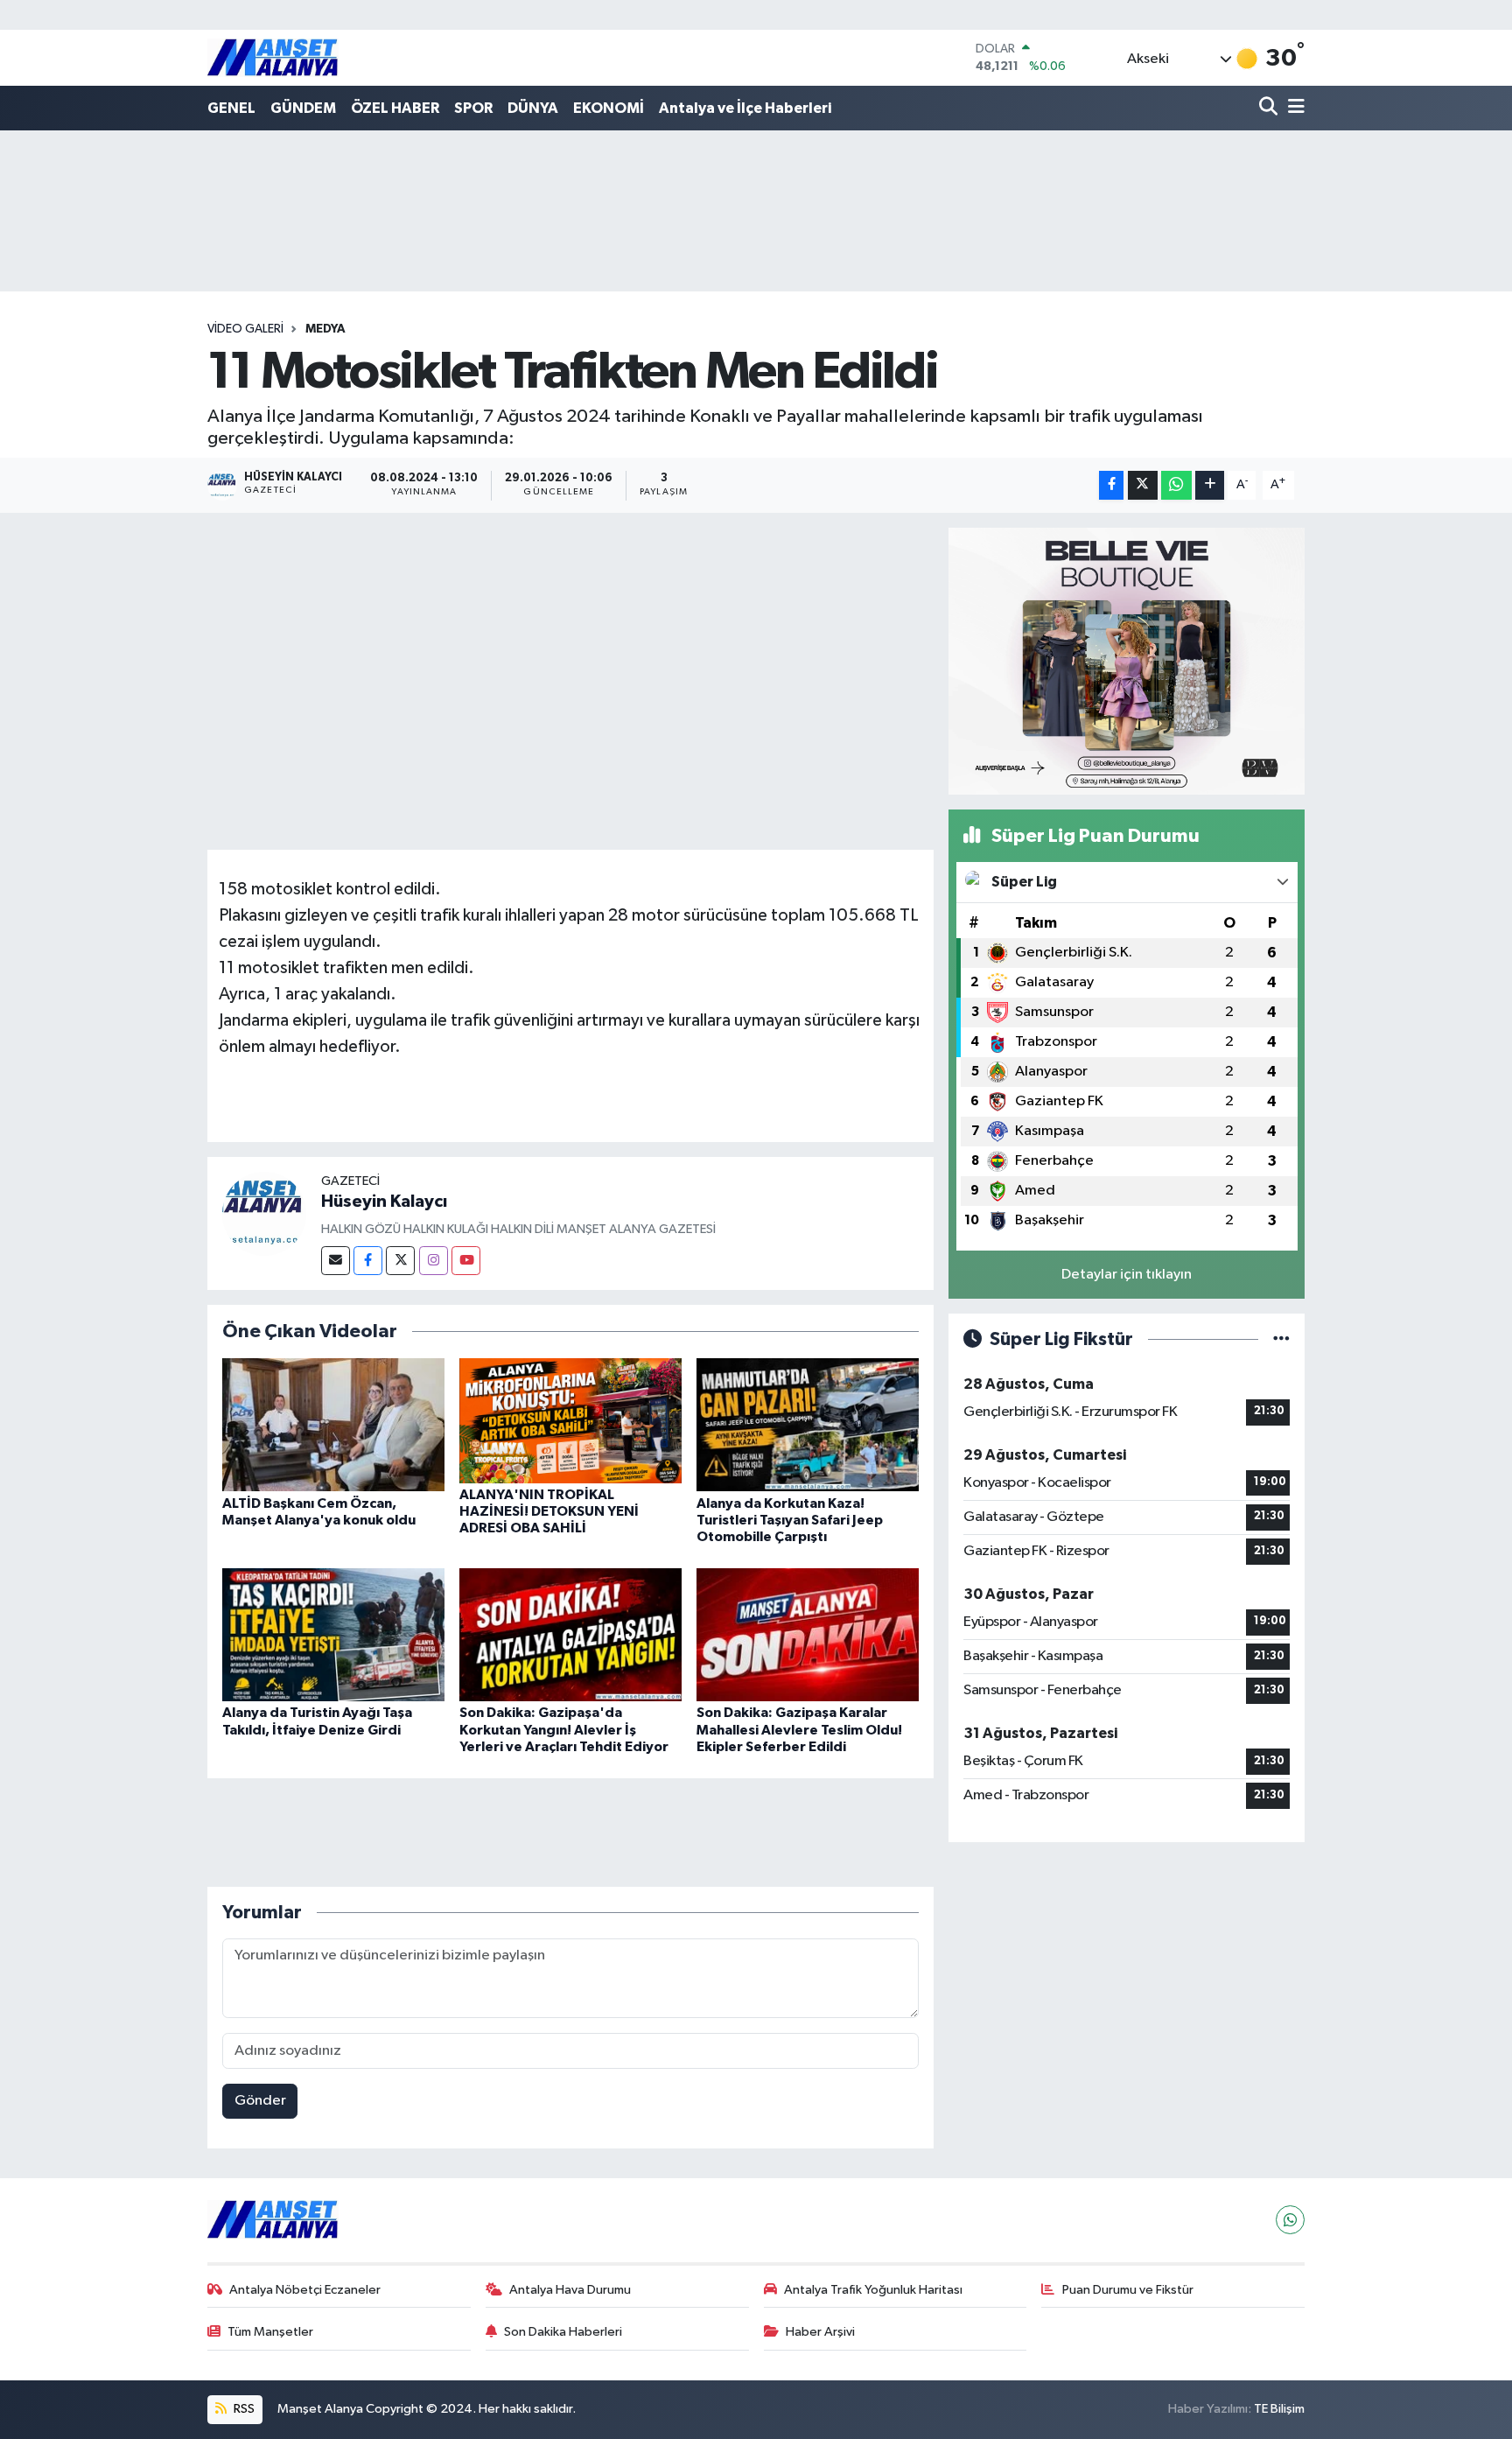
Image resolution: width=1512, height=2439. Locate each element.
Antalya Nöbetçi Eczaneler (305, 2290)
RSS (243, 2409)
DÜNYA (533, 108)
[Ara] (1270, 108)
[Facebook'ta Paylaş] (1111, 485)
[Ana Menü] (1293, 108)
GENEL (231, 108)
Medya (325, 329)
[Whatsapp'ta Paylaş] (1176, 485)
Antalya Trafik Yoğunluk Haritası (873, 2290)
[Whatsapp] (1290, 2220)
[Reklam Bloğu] (1127, 660)
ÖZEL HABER (395, 108)
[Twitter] (400, 1261)
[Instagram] (434, 1261)
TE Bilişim (1279, 2409)
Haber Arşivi (820, 2332)
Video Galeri (245, 329)
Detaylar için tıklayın (1127, 1275)
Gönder (260, 2101)
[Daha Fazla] (1210, 485)
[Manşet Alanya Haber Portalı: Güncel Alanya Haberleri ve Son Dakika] (273, 57)
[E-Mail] (336, 1261)
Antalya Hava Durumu (570, 2290)
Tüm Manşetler (270, 2332)
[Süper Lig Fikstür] (1281, 1339)
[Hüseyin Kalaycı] (264, 1213)
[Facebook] (368, 1261)
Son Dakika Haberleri (563, 2332)
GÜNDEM (303, 108)
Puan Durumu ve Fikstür (1128, 2290)
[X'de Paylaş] (1143, 485)
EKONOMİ (609, 108)
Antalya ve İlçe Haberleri (745, 108)
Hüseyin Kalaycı (384, 1202)
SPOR (473, 108)
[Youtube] (466, 1261)
